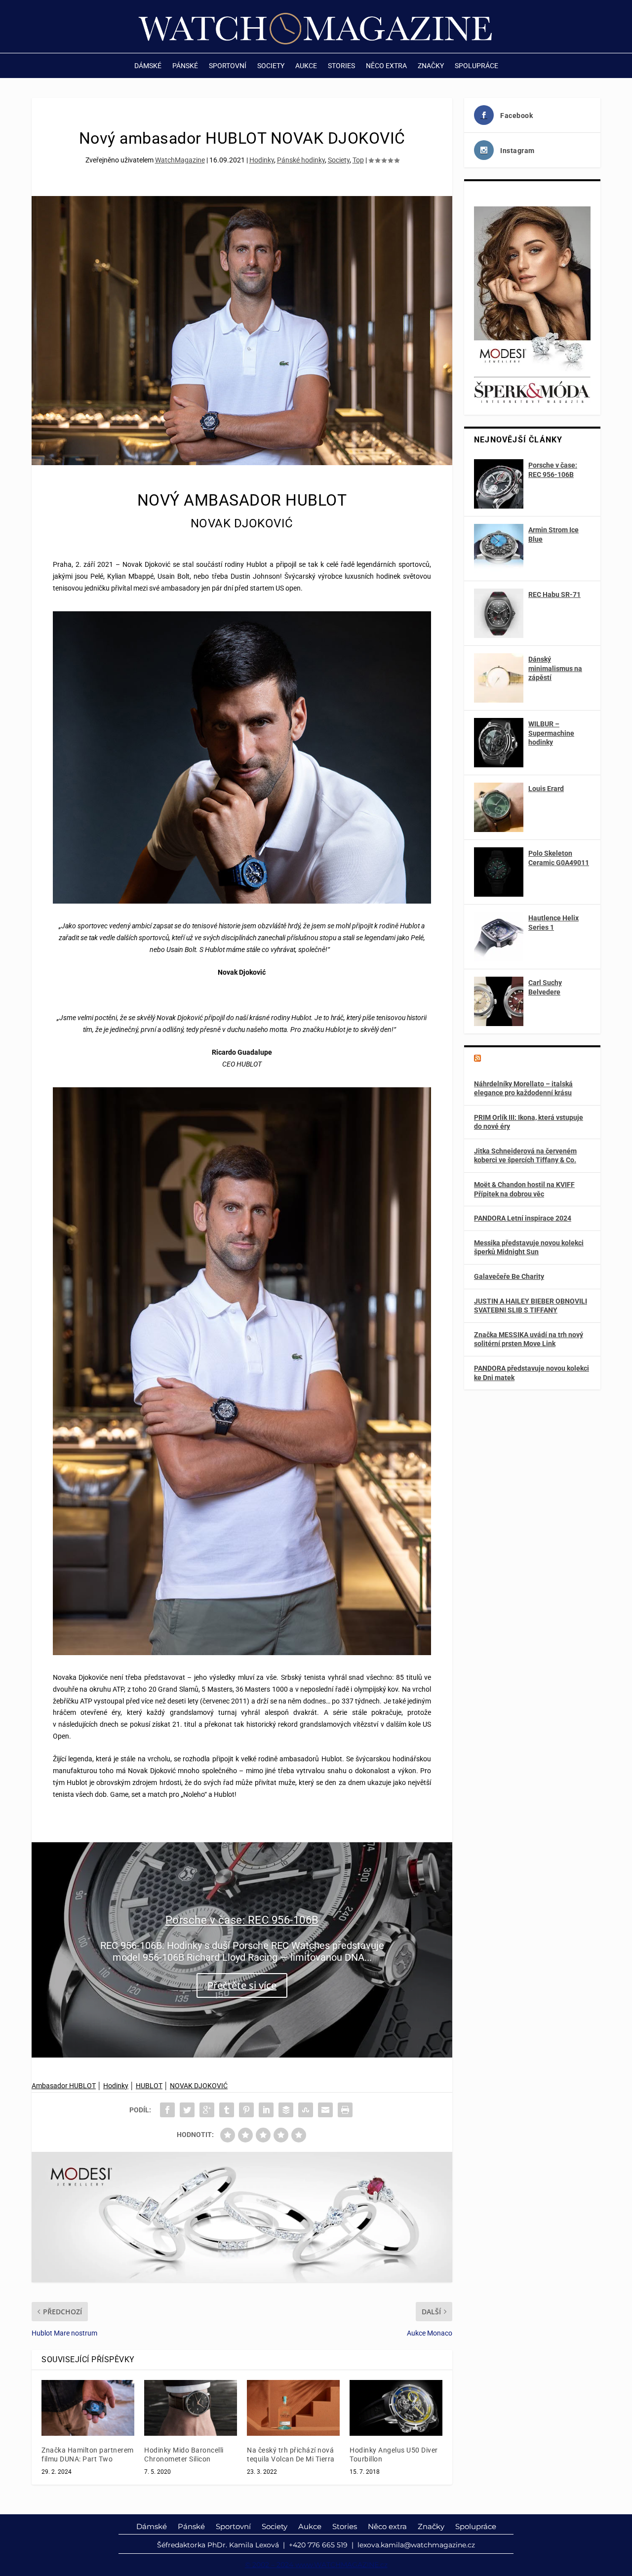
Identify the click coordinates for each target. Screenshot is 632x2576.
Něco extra (386, 66)
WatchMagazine (180, 160)
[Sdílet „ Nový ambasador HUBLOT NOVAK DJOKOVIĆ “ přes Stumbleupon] (306, 2110)
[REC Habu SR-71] (499, 613)
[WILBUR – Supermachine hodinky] (499, 743)
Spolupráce (476, 66)
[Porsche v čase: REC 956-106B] (499, 484)
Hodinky (262, 160)
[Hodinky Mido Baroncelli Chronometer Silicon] (191, 2408)
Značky (431, 66)
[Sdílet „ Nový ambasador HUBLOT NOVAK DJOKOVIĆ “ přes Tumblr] (227, 2110)
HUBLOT (149, 2086)
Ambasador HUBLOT (64, 2086)
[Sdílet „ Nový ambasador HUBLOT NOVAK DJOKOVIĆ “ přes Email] (325, 2110)
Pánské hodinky (301, 160)
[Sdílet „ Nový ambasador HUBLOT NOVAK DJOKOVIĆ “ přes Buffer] (286, 2110)
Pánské (185, 66)
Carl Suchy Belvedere (545, 987)
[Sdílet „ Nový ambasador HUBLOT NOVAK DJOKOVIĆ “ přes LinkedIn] (266, 2110)
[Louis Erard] (499, 807)
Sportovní (228, 66)
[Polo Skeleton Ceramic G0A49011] (499, 872)
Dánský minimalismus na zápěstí (555, 668)
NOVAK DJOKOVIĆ (199, 2086)
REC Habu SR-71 (554, 594)
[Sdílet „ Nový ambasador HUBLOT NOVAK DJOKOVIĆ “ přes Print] (345, 2110)
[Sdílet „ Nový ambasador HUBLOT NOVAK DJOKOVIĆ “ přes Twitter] (187, 2110)
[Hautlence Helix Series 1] (499, 937)
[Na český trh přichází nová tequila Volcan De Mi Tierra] (293, 2408)
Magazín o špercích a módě (533, 1059)
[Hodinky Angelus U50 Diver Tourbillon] (396, 2408)
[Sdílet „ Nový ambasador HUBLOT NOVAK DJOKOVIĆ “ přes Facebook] (167, 2110)
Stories (341, 66)
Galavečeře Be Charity (509, 1276)
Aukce (306, 66)
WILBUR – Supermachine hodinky (551, 733)
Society (271, 66)
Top (358, 160)
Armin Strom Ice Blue (553, 534)
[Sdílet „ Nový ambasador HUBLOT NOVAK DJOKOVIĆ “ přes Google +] (207, 2110)
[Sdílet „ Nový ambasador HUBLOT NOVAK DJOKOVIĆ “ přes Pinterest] (246, 2110)
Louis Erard (546, 789)
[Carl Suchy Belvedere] (499, 1001)
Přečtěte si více (242, 1986)
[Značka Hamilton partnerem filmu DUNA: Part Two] (88, 2408)
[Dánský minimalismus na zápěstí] (499, 678)
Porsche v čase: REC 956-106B (242, 1920)
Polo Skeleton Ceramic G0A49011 (559, 858)
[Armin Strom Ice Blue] (499, 549)
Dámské (148, 66)
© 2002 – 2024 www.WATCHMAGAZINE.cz (316, 2565)
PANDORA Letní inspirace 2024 (523, 1218)
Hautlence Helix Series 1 (553, 922)
